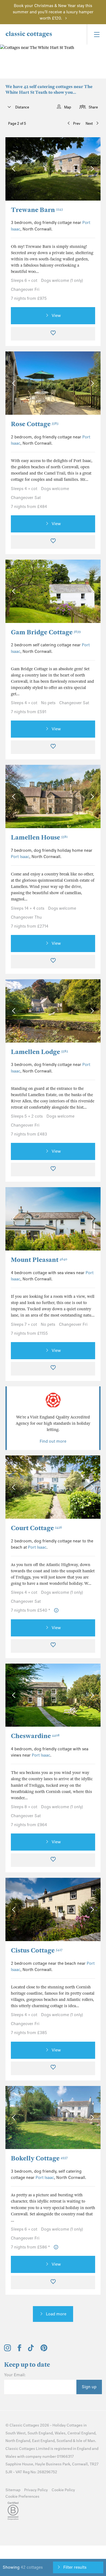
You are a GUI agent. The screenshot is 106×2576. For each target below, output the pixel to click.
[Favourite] (53, 334)
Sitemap (13, 2490)
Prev (77, 124)
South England (40, 2433)
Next (89, 124)
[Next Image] (91, 169)
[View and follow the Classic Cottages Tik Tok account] (31, 2350)
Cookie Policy (63, 2490)
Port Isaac (20, 857)
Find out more (53, 1441)
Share (93, 107)
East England (43, 2441)
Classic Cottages (24, 2425)
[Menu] (96, 34)
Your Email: (15, 2375)
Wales (60, 2433)
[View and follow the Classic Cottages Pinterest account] (44, 2350)
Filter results (75, 2567)
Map (68, 107)
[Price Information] (56, 1610)
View (56, 316)
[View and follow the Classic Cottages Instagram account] (7, 2350)
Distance (22, 107)
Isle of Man (86, 2441)
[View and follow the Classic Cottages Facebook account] (19, 2350)
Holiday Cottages (68, 2425)
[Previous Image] (15, 169)
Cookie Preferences (22, 2497)
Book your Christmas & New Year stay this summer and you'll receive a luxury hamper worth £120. (53, 12)
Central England (81, 2433)
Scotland (64, 2441)
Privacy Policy (36, 2490)
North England (18, 2441)
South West (15, 2433)
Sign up (89, 2387)
